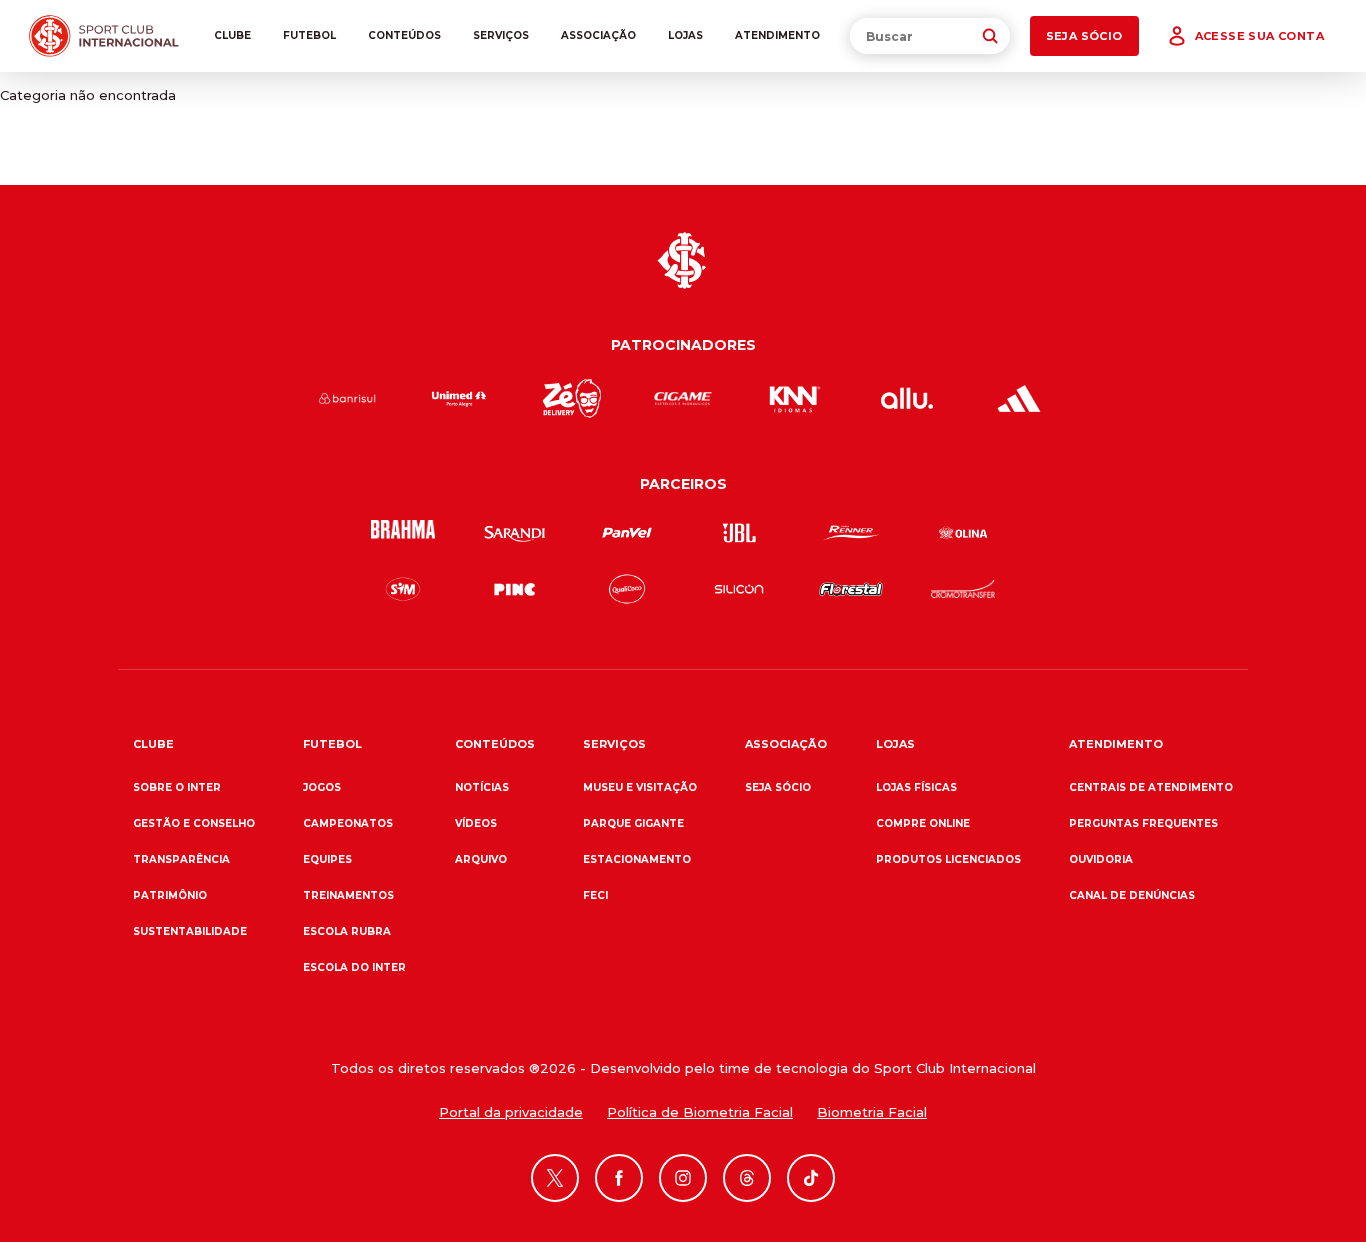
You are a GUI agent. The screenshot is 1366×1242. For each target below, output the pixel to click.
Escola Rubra (347, 931)
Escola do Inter (354, 967)
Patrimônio (170, 895)
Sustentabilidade (190, 931)
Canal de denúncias (1132, 895)
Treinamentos (348, 895)
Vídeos (476, 823)
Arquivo (481, 859)
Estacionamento (637, 859)
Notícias (482, 787)
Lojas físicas (916, 787)
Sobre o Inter (177, 787)
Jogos (322, 787)
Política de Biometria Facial (700, 1112)
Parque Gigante (633, 823)
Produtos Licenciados (948, 859)
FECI (595, 895)
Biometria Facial (872, 1112)
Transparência (181, 859)
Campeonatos (348, 823)
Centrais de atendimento (1151, 787)
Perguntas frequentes (1143, 823)
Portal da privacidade (511, 1112)
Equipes (327, 859)
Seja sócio (778, 787)
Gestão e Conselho (194, 823)
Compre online (923, 823)
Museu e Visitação (640, 787)
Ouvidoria (1101, 859)
